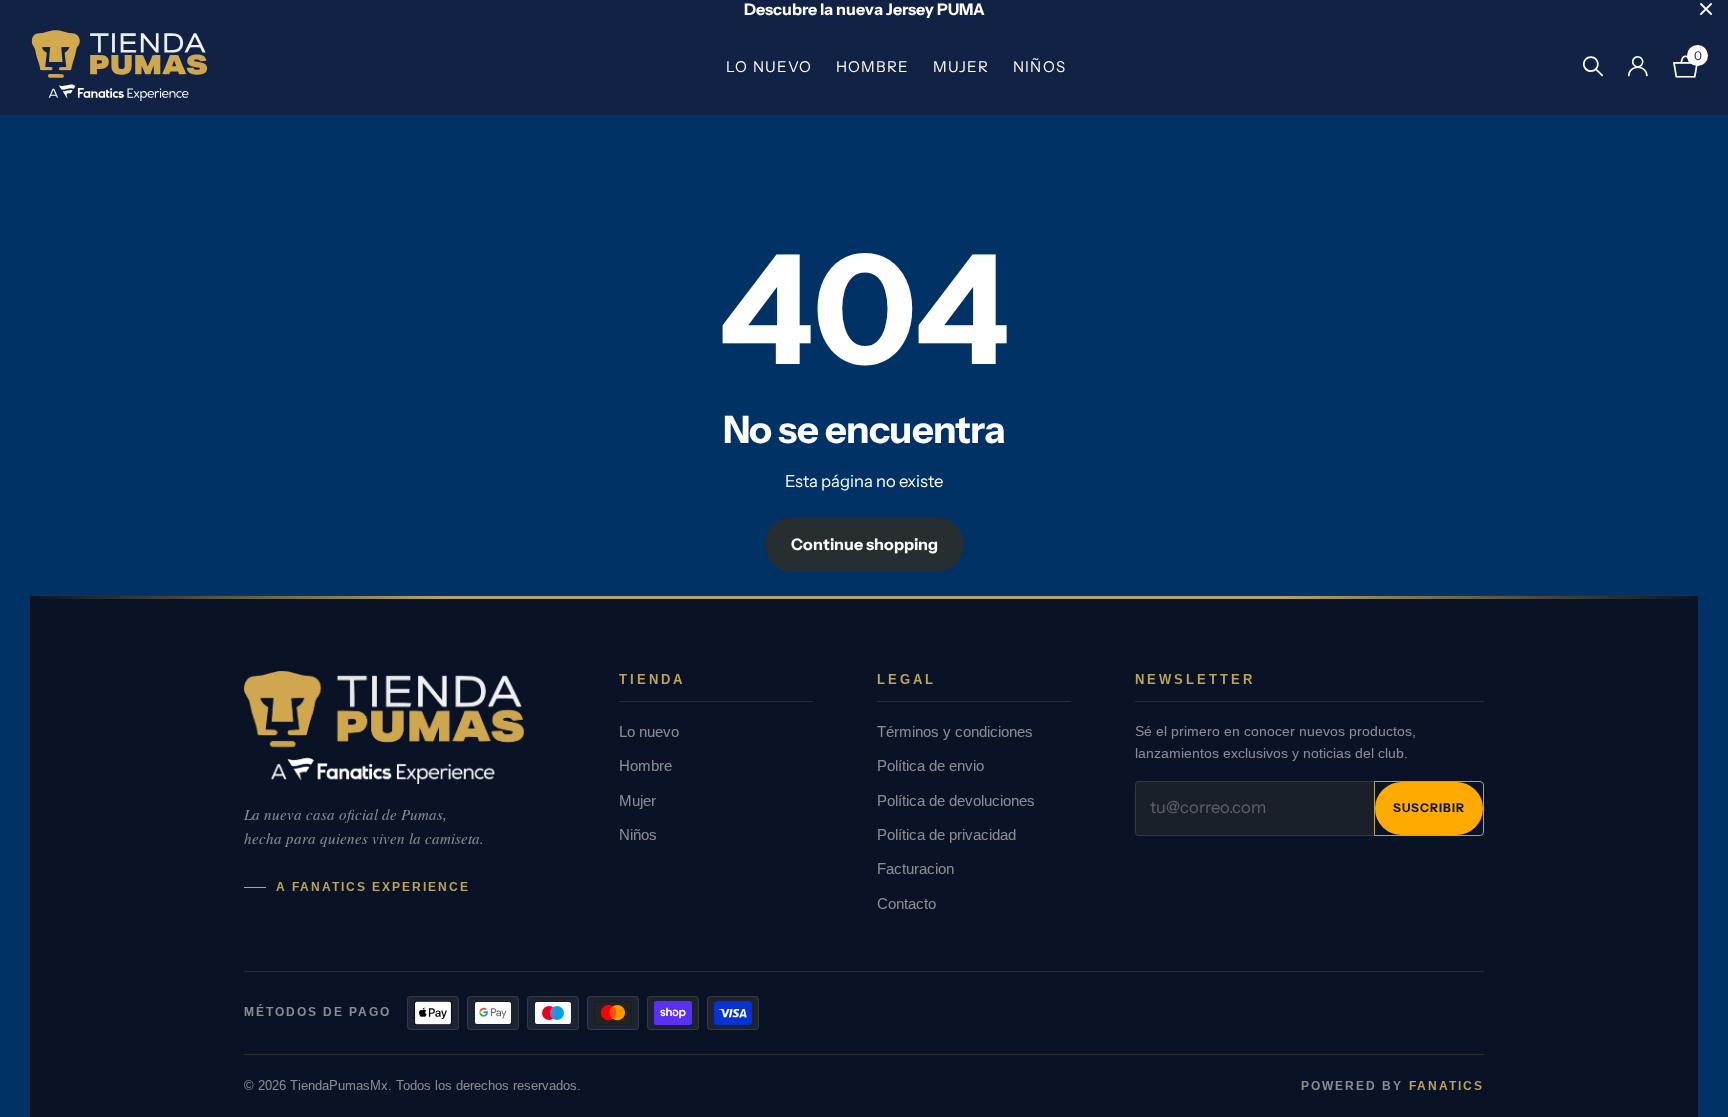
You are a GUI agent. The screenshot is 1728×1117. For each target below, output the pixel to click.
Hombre (872, 66)
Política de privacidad (946, 834)
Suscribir (1429, 807)
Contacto (906, 903)
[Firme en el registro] (1637, 66)
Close (1706, 9)
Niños (1039, 66)
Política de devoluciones (956, 800)
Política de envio (930, 765)
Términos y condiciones (955, 731)
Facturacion (915, 868)
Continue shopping (864, 544)
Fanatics (1446, 1086)
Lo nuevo (768, 66)
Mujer (961, 66)
